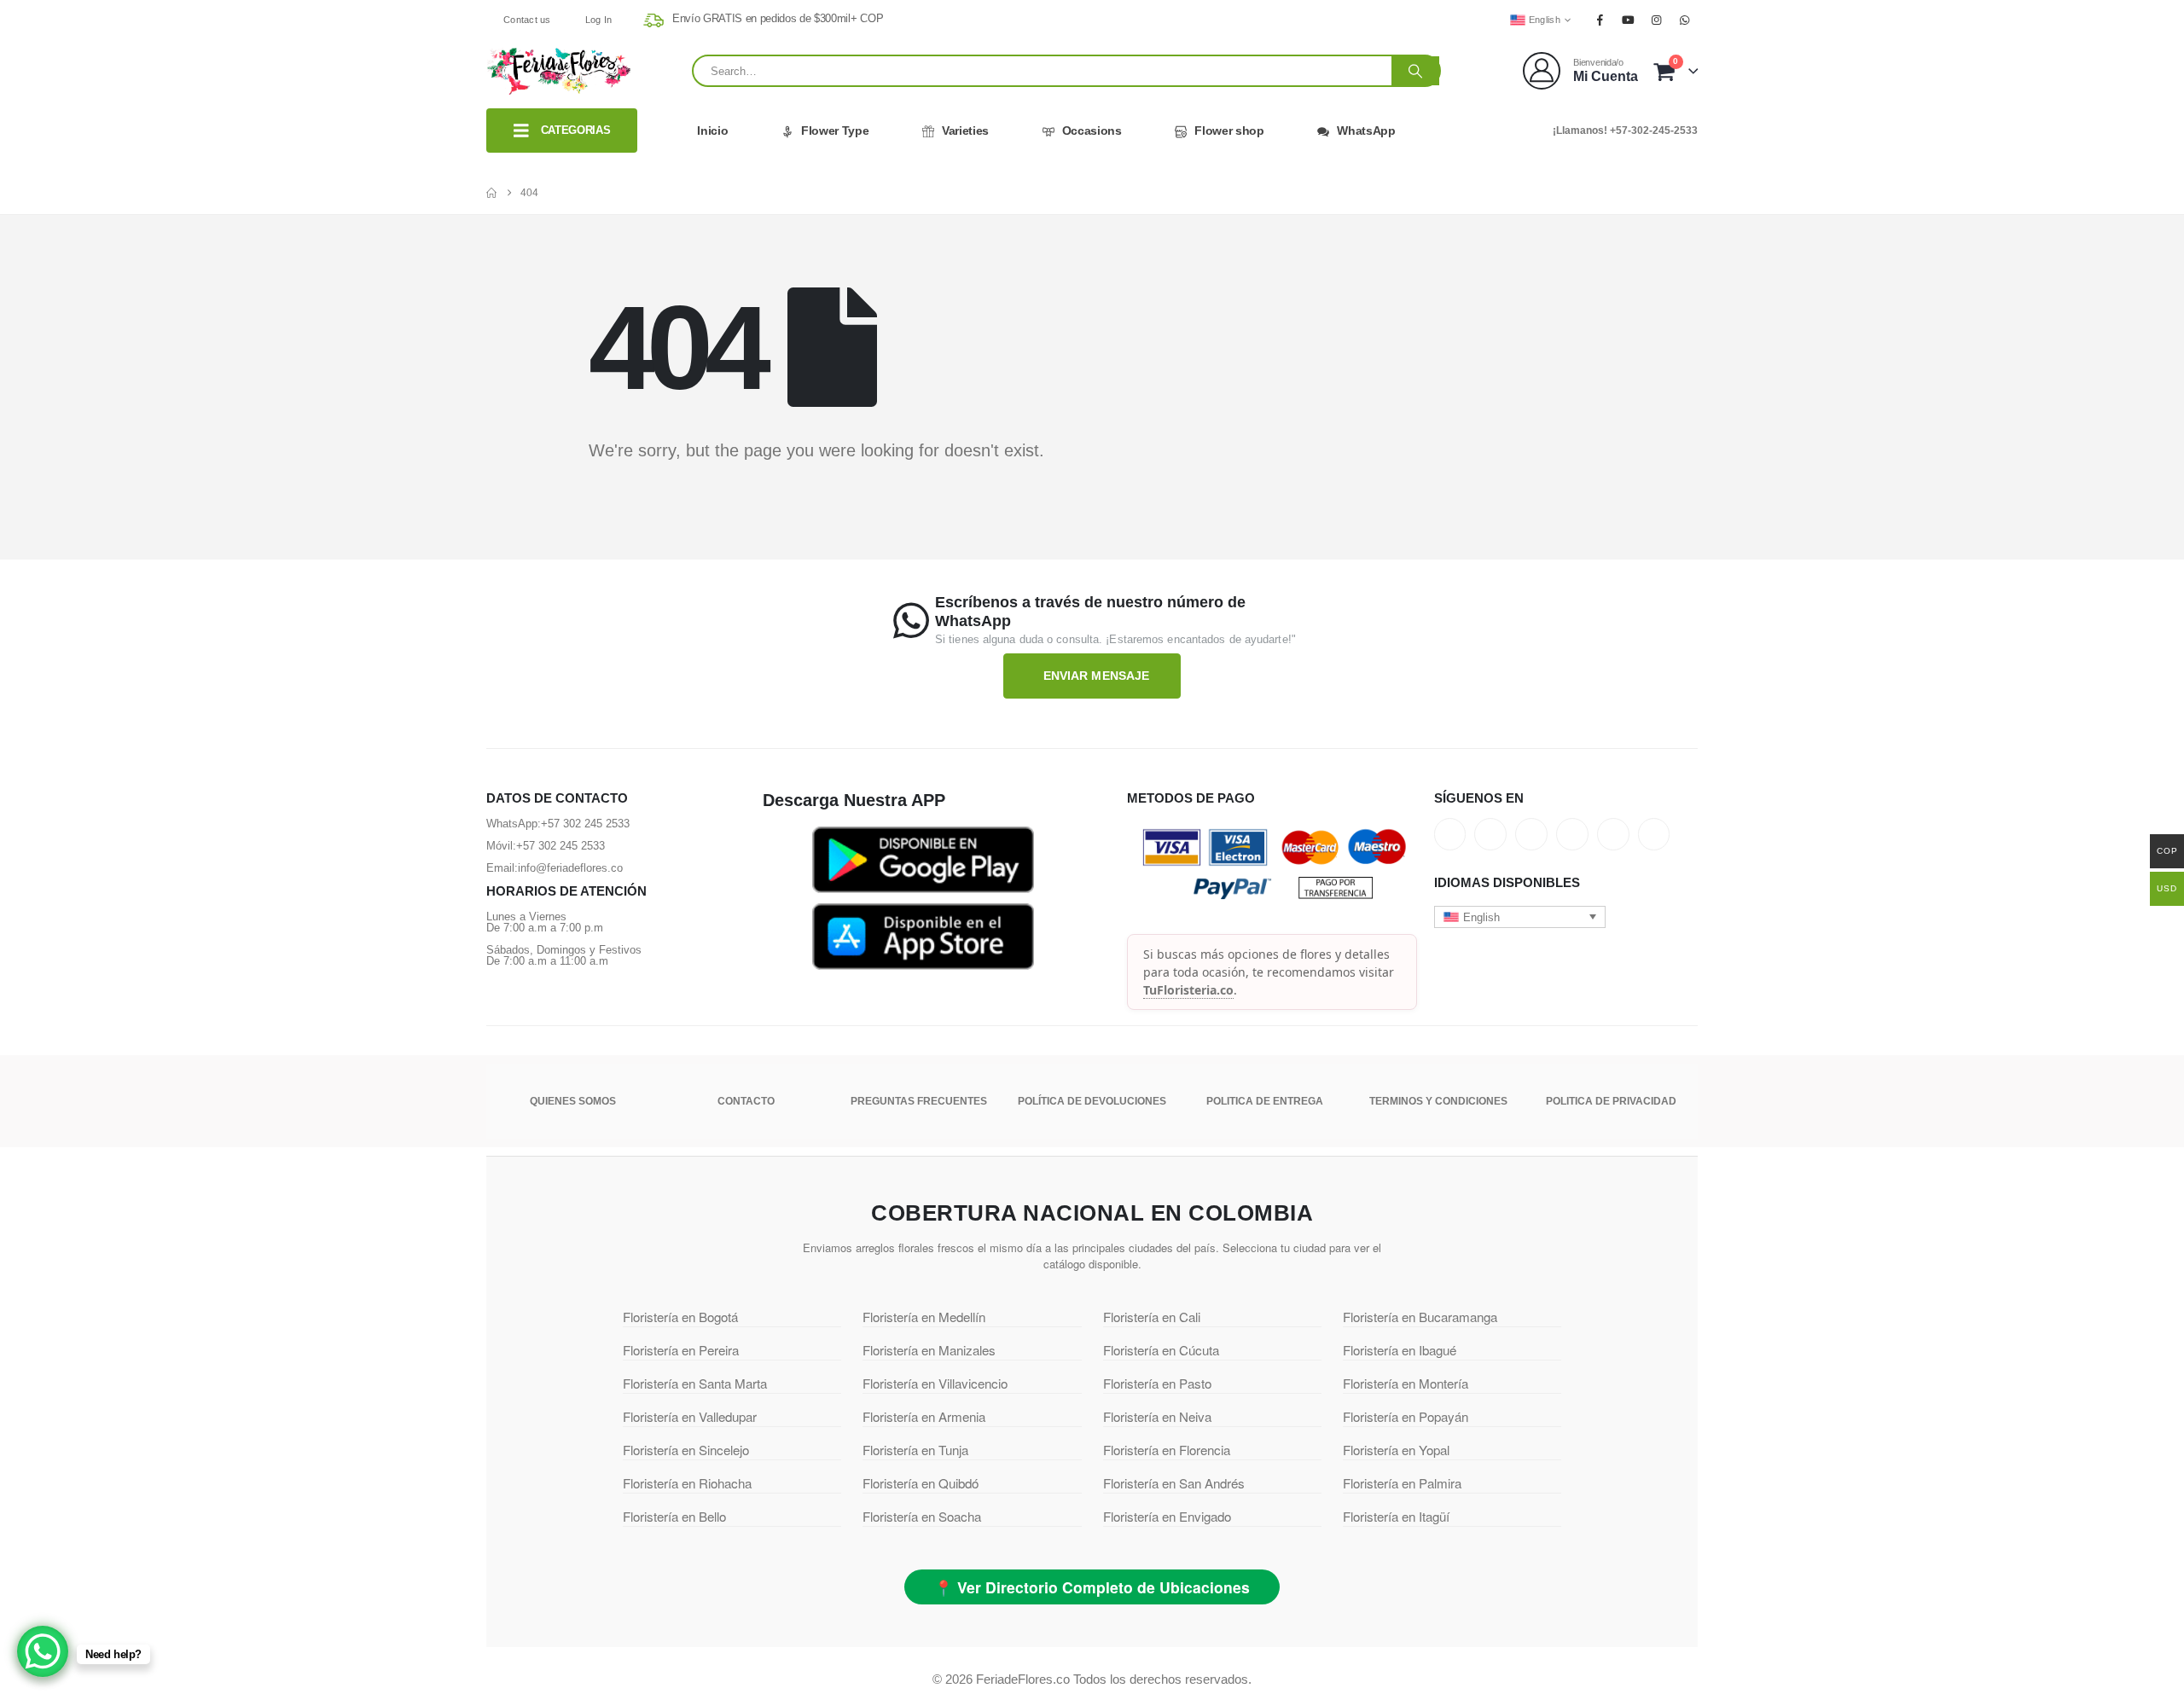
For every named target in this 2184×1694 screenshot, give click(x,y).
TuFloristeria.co (1188, 990)
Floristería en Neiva (1157, 1416)
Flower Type (835, 131)
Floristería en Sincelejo (686, 1450)
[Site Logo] (559, 71)
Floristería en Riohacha (687, 1483)
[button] (1520, 917)
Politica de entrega (1265, 1101)
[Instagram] (1657, 20)
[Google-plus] (1531, 834)
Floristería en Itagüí (1396, 1516)
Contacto (746, 1101)
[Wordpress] (1572, 834)
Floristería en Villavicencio (935, 1383)
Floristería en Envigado (1167, 1516)
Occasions (1092, 131)
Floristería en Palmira (1402, 1483)
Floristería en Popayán (1406, 1416)
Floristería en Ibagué (1400, 1350)
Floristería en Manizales (929, 1350)
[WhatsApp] (1685, 20)
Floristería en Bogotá (680, 1317)
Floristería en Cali (1152, 1317)
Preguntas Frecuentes (919, 1101)
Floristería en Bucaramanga (1420, 1317)
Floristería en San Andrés (1174, 1483)
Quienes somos (573, 1101)
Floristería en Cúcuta (1161, 1350)
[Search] (1415, 71)
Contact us (527, 20)
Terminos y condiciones (1438, 1101)
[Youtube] (1628, 20)
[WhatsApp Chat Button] (43, 1651)
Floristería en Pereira (681, 1350)
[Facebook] (1600, 20)
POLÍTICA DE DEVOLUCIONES (1092, 1101)
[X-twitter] (1490, 834)
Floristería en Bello (674, 1516)
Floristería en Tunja (915, 1450)
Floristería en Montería (1406, 1383)
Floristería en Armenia (924, 1416)
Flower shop (1229, 131)
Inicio (712, 131)
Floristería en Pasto (1157, 1383)
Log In (599, 20)
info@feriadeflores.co (570, 868)
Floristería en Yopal (1396, 1450)
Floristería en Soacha (922, 1516)
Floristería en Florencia (1167, 1450)
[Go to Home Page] (491, 193)
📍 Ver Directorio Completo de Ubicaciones (1092, 1587)
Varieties (965, 131)
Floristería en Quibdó (921, 1483)
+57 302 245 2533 (585, 824)
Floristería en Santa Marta (695, 1383)
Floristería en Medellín (924, 1317)
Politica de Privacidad (1611, 1101)
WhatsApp (1366, 131)
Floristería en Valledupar (690, 1416)
